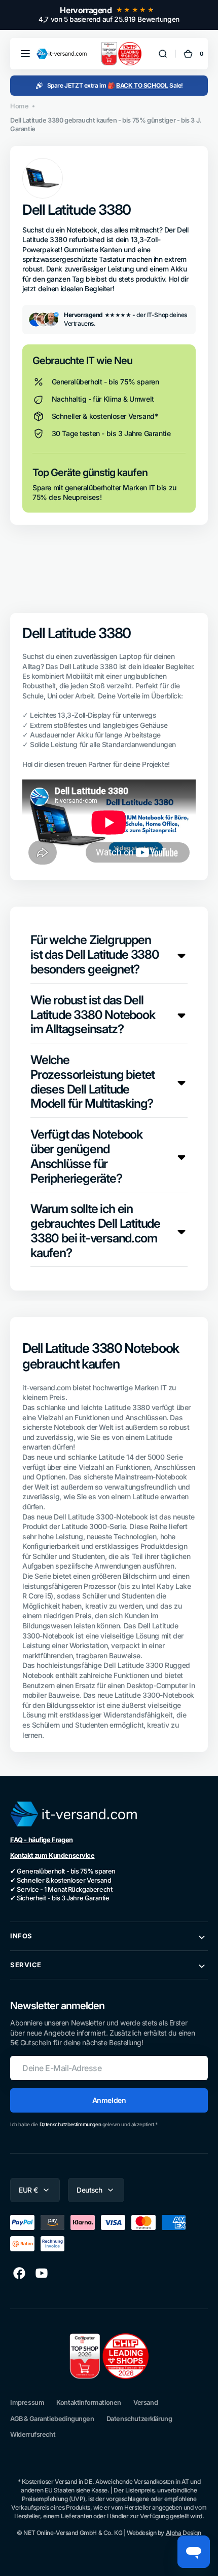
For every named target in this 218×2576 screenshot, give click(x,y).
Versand (146, 2403)
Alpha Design (184, 2533)
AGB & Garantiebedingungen (52, 2419)
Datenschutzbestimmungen (70, 2124)
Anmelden (109, 2100)
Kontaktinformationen (89, 2403)
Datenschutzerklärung (139, 2419)
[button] (25, 54)
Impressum (27, 2403)
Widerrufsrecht (33, 2434)
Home (19, 106)
